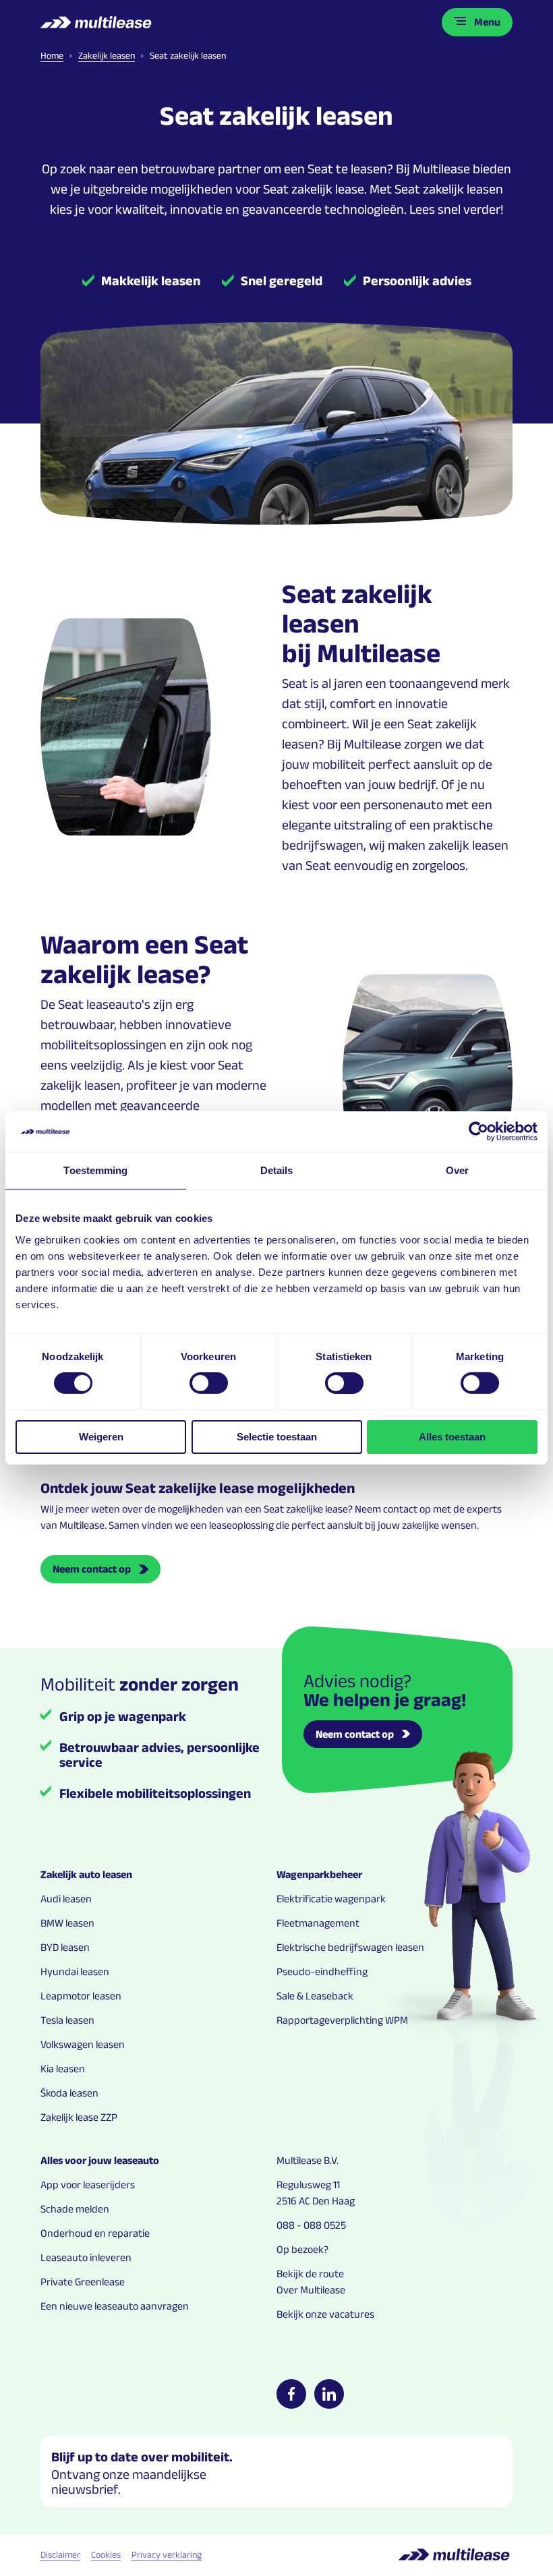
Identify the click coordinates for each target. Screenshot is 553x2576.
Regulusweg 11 (308, 2185)
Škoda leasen (69, 2093)
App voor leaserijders (88, 2185)
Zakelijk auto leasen (86, 1874)
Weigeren (101, 1437)
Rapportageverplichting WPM (342, 2020)
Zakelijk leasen (107, 55)
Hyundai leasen (75, 1971)
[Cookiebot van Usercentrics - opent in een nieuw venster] (478, 1132)
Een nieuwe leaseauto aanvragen (115, 2306)
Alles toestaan (452, 1437)
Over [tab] (457, 1170)
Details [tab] (277, 1170)
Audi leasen (66, 1899)
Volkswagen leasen (83, 2044)
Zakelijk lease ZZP (79, 2117)
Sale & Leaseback (315, 1996)
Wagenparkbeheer (319, 1874)
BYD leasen (65, 1947)
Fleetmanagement (318, 1923)
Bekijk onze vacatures (325, 2314)
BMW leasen (67, 1923)
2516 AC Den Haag (316, 2201)
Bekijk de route (310, 2274)
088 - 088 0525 (311, 2225)
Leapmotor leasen (81, 1996)
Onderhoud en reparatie (95, 2233)
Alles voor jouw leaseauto (100, 2160)
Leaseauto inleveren (86, 2257)
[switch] (209, 1383)
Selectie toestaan (277, 1437)
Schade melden (75, 2209)
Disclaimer (60, 2554)
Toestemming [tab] (95, 1170)
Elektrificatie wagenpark (331, 1899)
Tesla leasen (67, 2020)
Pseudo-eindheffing (322, 1971)
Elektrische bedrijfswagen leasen (350, 1947)
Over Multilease (311, 2290)
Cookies (106, 2554)
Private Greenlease (83, 2282)
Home (52, 55)
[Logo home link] (97, 22)
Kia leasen (63, 2069)
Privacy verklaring (167, 2554)
